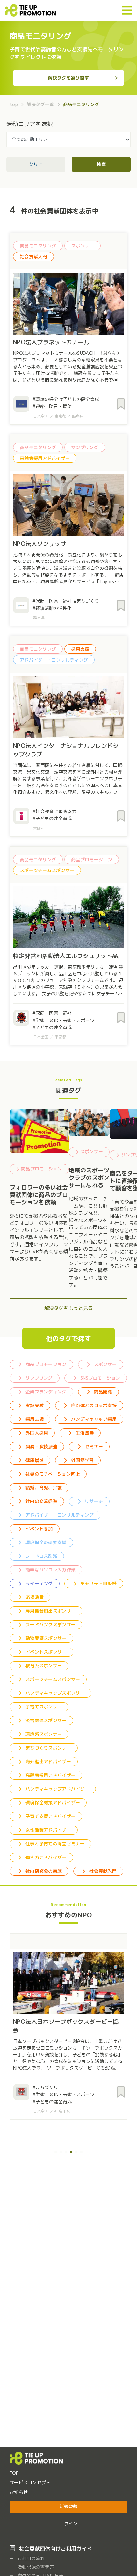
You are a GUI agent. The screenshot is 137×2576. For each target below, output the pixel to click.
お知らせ (19, 2492)
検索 (101, 164)
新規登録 (68, 2507)
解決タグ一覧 (40, 104)
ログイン (68, 2524)
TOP (14, 2473)
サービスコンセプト (30, 2483)
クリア (36, 164)
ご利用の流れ (31, 2558)
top (14, 104)
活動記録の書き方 (35, 2567)
